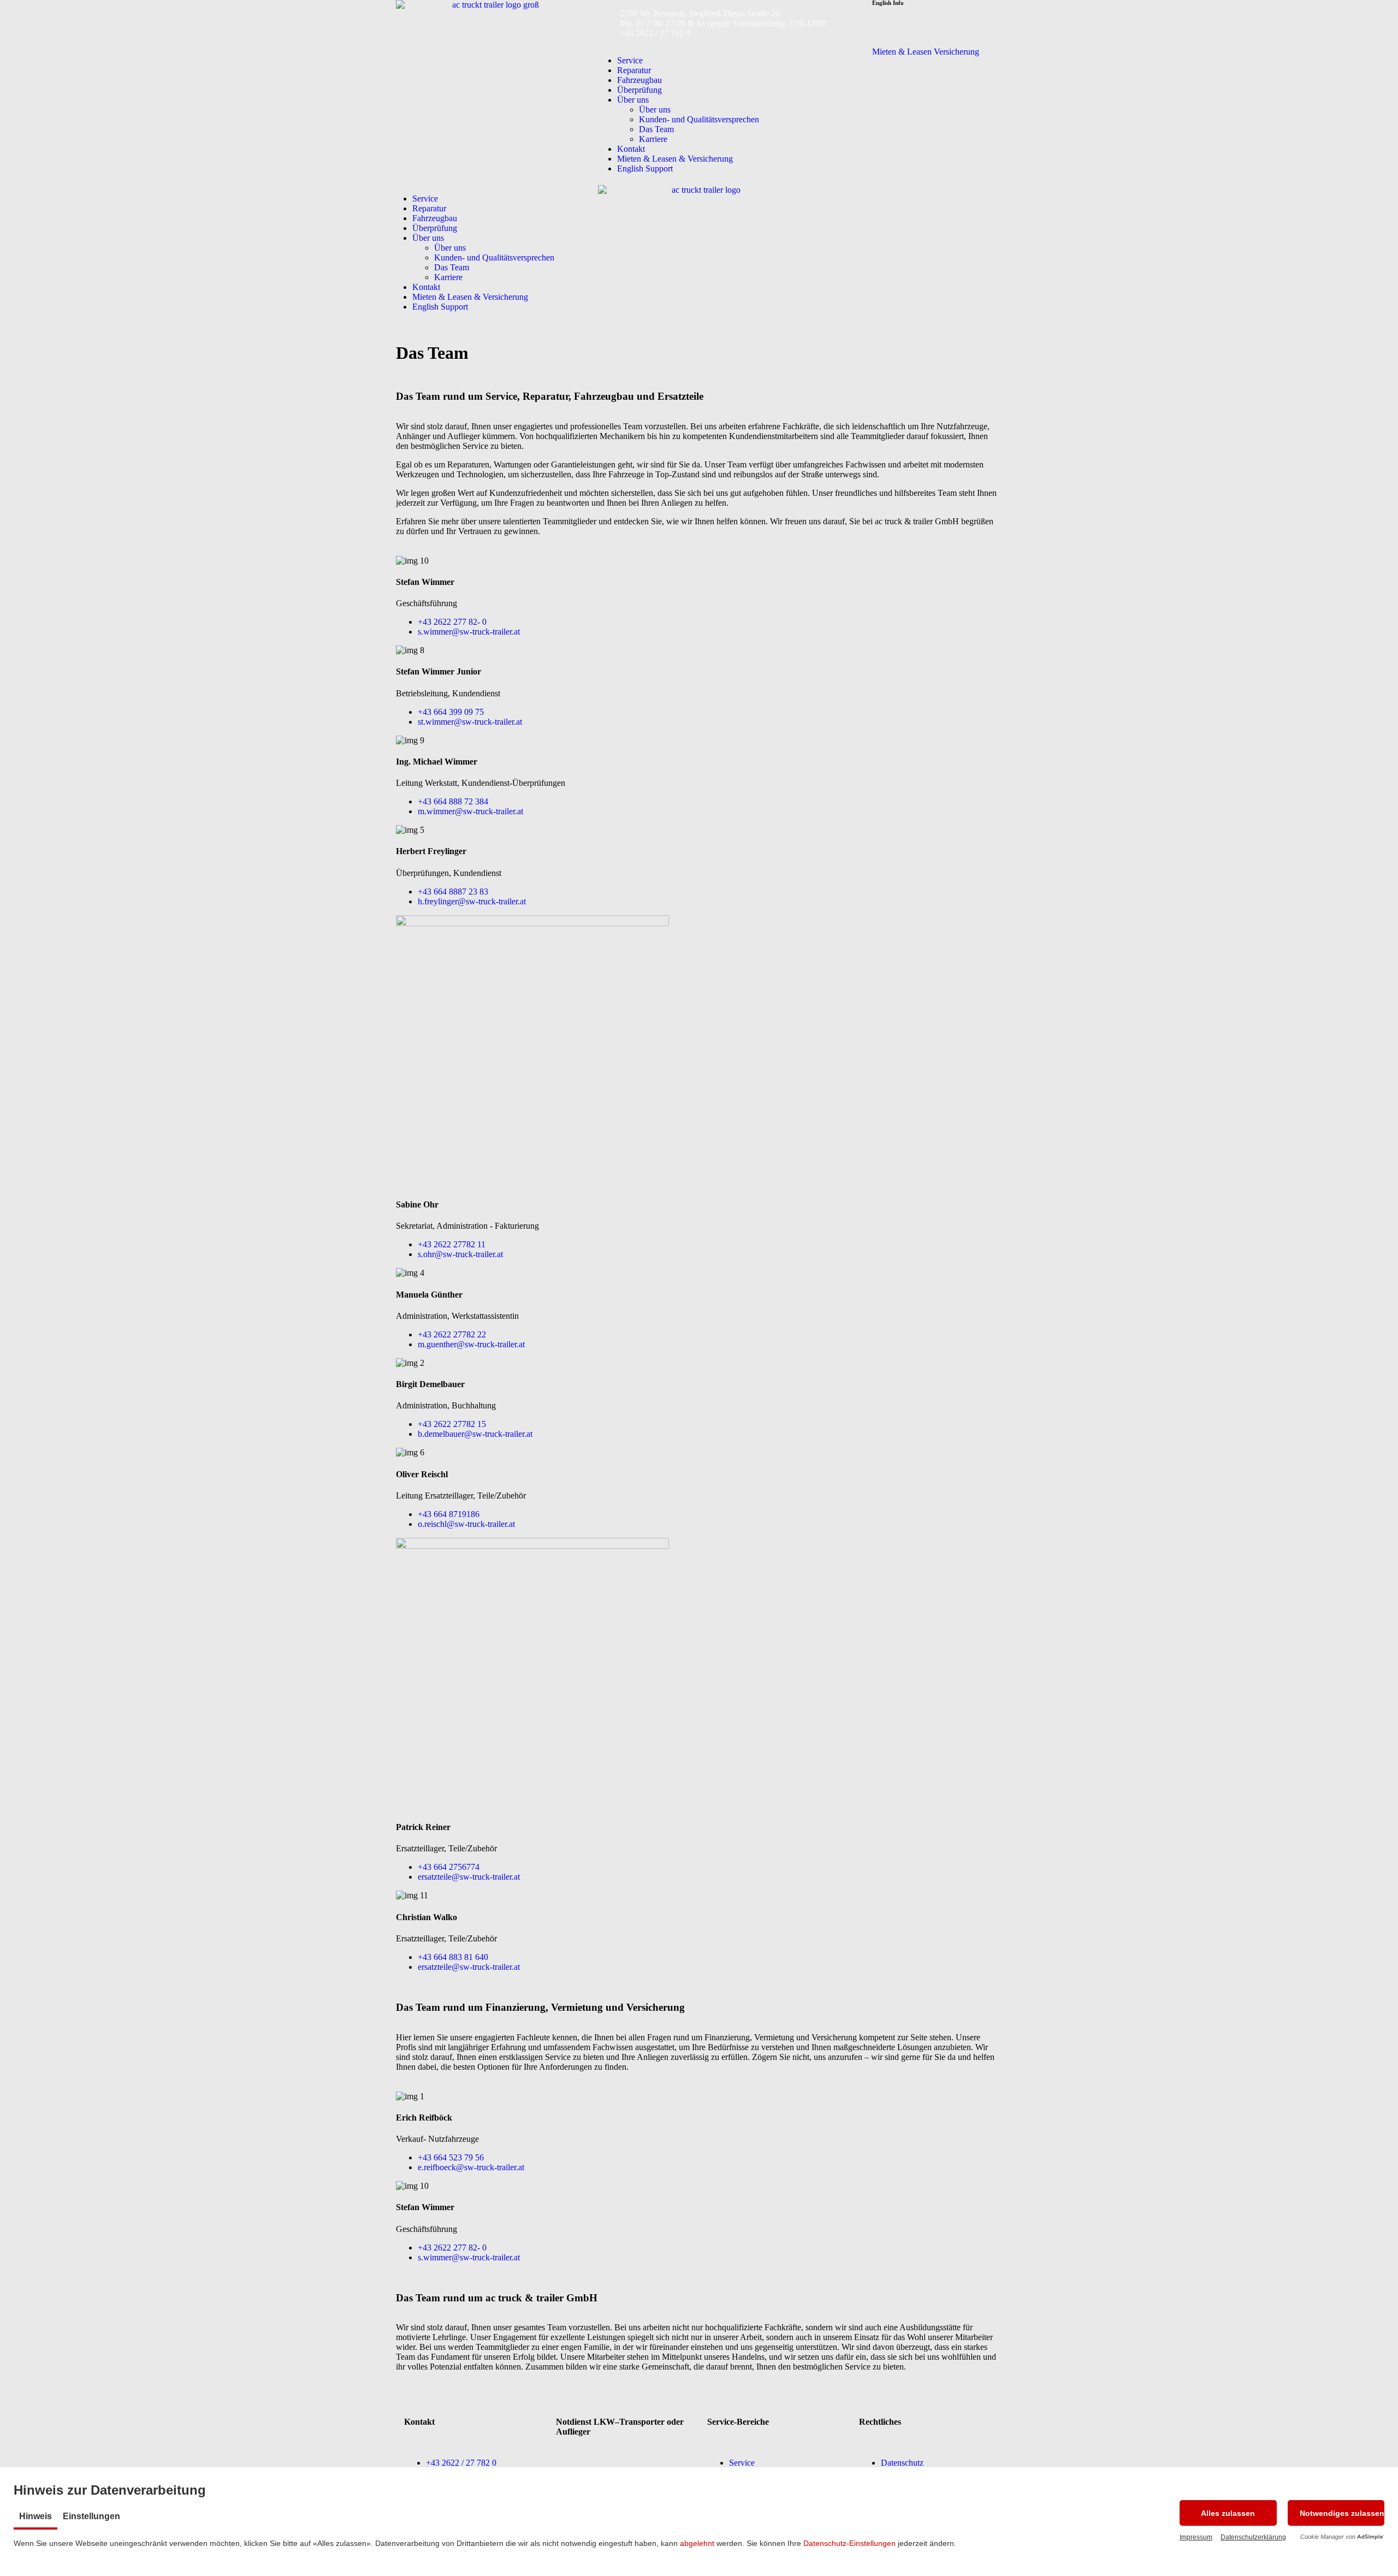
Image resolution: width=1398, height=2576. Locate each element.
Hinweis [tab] (35, 2516)
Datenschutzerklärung (1253, 2537)
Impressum (1196, 2537)
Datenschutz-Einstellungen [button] (849, 2543)
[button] (1228, 2513)
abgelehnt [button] (697, 2543)
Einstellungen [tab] (91, 2516)
